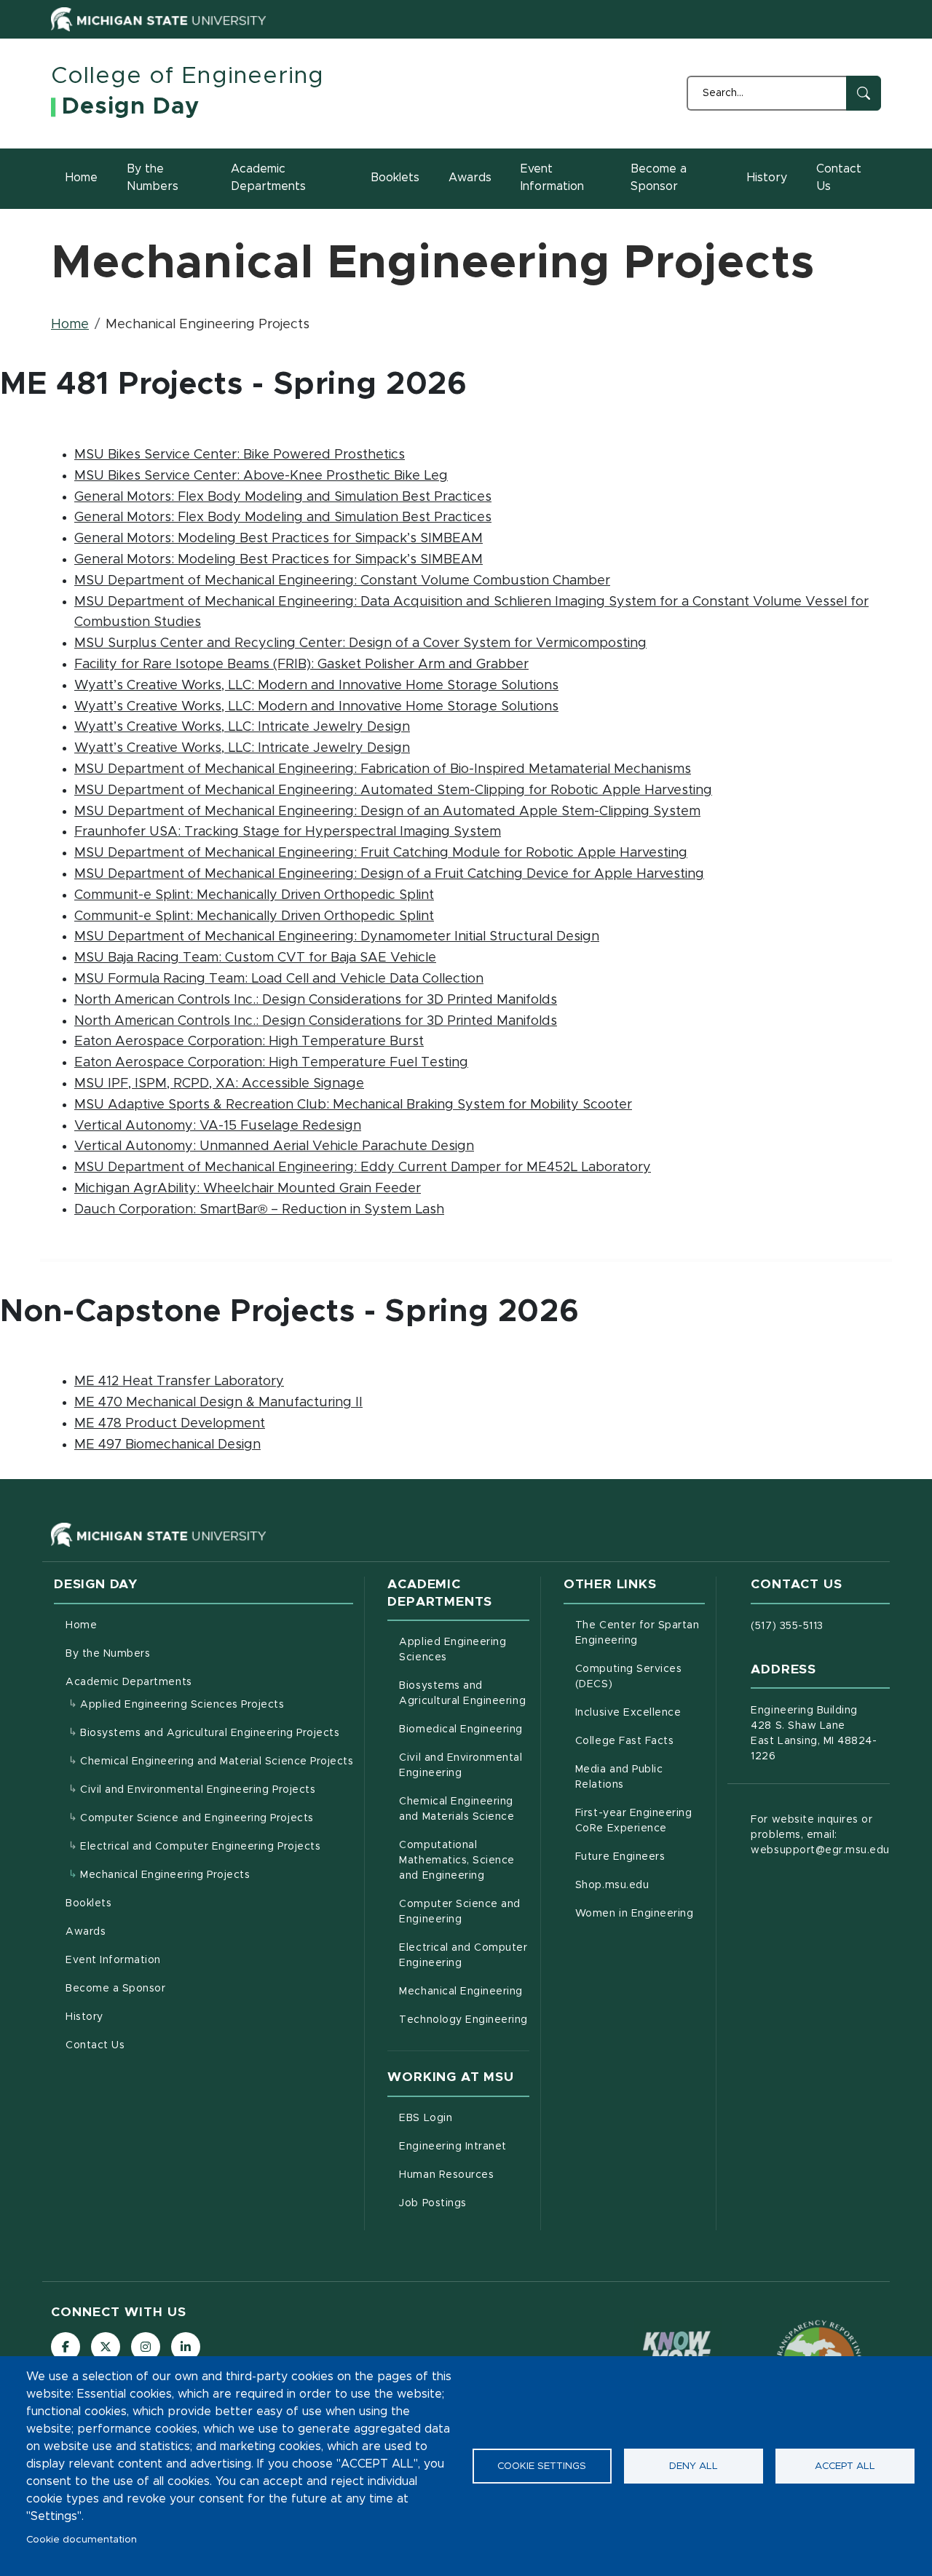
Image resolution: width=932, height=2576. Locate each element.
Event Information (552, 178)
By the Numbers (153, 178)
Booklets (395, 178)
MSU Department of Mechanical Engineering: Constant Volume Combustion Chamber (342, 581)
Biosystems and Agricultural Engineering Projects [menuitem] (210, 1733)
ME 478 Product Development (170, 1424)
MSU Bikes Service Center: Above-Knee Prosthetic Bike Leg (261, 476)
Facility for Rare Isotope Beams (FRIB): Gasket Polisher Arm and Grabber (301, 665)
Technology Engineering (464, 2020)
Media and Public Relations (640, 1777)
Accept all (845, 2466)
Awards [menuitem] (86, 1932)
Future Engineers (640, 1856)
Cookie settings (542, 2466)
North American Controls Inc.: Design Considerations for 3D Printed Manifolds (316, 1000)
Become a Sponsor (659, 178)
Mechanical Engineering (464, 1991)
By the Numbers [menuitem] (108, 1654)
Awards (470, 178)
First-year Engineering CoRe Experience (640, 1821)
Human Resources (464, 2175)
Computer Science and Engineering (464, 1912)
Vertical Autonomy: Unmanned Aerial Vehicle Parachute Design (274, 1146)
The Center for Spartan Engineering (640, 1633)
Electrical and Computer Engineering (464, 1955)
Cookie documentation (82, 2540)
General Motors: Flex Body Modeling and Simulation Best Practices (283, 497)
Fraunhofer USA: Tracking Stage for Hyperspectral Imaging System (288, 832)
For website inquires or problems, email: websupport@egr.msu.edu (820, 1835)
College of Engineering (187, 76)
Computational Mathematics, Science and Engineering (464, 1860)
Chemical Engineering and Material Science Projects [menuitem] (217, 1761)
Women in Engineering (640, 1913)
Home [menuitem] (81, 1625)
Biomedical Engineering (464, 1729)
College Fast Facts (640, 1741)
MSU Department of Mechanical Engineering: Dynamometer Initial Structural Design (337, 937)
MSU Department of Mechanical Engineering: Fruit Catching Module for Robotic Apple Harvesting (381, 853)
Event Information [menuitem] (113, 1960)
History (767, 178)
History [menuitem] (84, 2017)
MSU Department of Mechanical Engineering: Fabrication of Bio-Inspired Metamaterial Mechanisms (383, 769)
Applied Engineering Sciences (464, 1650)
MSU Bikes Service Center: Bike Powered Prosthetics (240, 455)
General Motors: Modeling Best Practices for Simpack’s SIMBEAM (279, 539)
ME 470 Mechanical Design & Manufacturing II (218, 1403)
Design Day (131, 107)
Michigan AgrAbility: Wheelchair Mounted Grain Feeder (248, 1189)
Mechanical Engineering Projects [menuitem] (165, 1875)
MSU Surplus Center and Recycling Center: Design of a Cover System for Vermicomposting (360, 643)
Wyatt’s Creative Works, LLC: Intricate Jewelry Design (242, 727)
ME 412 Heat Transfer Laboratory (179, 1382)
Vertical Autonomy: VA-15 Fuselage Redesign (218, 1126)
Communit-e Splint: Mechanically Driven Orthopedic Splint (254, 895)
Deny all (694, 2466)
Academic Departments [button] (129, 1682)
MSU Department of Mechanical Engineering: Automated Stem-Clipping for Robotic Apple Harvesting (393, 790)
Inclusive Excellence (640, 1712)
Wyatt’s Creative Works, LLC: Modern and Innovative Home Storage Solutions (316, 686)
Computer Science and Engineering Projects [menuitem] (197, 1818)
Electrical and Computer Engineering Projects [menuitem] (200, 1847)
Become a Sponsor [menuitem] (115, 1989)
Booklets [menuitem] (88, 1903)
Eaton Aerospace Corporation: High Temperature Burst (249, 1042)
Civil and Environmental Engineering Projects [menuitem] (198, 1790)
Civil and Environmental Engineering (464, 1765)
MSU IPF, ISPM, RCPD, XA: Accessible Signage (219, 1084)
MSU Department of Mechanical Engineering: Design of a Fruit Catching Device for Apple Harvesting (389, 874)
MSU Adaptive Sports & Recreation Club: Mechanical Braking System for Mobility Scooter (353, 1105)
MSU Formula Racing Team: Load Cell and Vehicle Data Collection (279, 979)
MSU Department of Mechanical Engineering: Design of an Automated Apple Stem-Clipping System (387, 812)
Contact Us (839, 178)
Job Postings (464, 2203)
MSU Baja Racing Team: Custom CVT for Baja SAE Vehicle (255, 958)
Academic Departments (268, 178)
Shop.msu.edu (640, 1885)
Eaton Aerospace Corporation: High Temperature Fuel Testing (271, 1063)
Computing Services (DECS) (640, 1677)
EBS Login (464, 2118)
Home (82, 178)
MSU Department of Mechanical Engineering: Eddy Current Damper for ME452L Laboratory (363, 1168)
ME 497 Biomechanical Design (167, 1445)
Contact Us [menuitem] (95, 2045)
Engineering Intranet (464, 2146)
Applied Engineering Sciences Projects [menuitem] (182, 1705)
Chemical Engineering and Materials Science (464, 1809)
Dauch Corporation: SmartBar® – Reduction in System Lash (259, 1210)
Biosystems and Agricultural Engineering (464, 1693)
